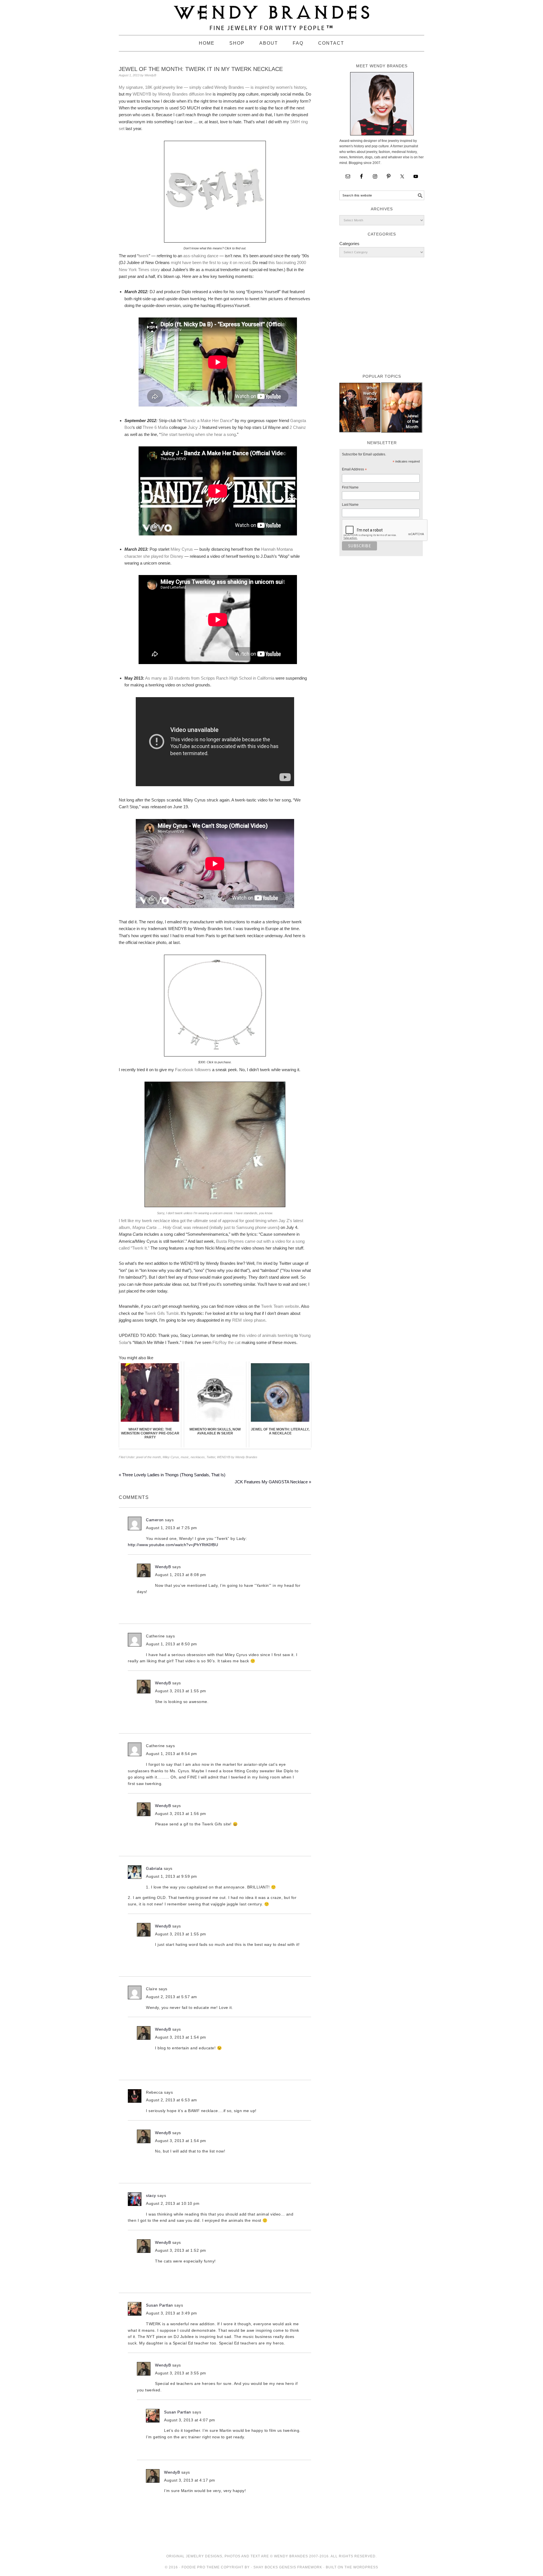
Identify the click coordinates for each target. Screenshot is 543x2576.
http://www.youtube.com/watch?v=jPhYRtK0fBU (173, 1545)
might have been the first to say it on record (211, 262)
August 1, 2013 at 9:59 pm (172, 1876)
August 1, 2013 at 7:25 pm (172, 1528)
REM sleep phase (249, 1320)
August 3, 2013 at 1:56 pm (181, 1814)
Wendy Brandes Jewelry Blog (271, 15)
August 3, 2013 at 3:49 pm (172, 2313)
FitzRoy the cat (226, 1342)
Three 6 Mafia (156, 427)
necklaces (198, 1457)
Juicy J (194, 427)
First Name (350, 487)
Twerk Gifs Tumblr (162, 1313)
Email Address (354, 470)
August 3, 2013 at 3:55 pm (181, 2373)
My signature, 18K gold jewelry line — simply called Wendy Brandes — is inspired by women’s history (212, 87)
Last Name (350, 505)
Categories (349, 244)
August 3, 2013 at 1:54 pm (181, 2037)
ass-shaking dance (201, 256)
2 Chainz (298, 427)
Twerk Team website (280, 1306)
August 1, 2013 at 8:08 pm (181, 1575)
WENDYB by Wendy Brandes (160, 94)
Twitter (211, 1457)
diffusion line (200, 94)
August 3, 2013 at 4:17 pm (190, 2480)
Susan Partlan (160, 2305)
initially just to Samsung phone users (244, 1227)
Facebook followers (193, 1070)
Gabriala (154, 1868)
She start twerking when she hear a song (198, 434)
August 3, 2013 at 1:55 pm (181, 1691)
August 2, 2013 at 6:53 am (172, 2100)
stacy (151, 2195)
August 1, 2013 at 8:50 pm (172, 1644)
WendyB (163, 1567)
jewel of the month (149, 1457)
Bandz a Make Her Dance (208, 421)
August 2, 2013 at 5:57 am (172, 1997)
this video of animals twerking (266, 1335)
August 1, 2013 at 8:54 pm (172, 1754)
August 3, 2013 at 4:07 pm (190, 2420)
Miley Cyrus (182, 549)
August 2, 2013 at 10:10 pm (173, 2203)
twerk (144, 256)
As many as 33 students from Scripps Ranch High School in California (210, 678)
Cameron (155, 1520)
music (185, 1457)
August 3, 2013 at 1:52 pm (181, 2250)
